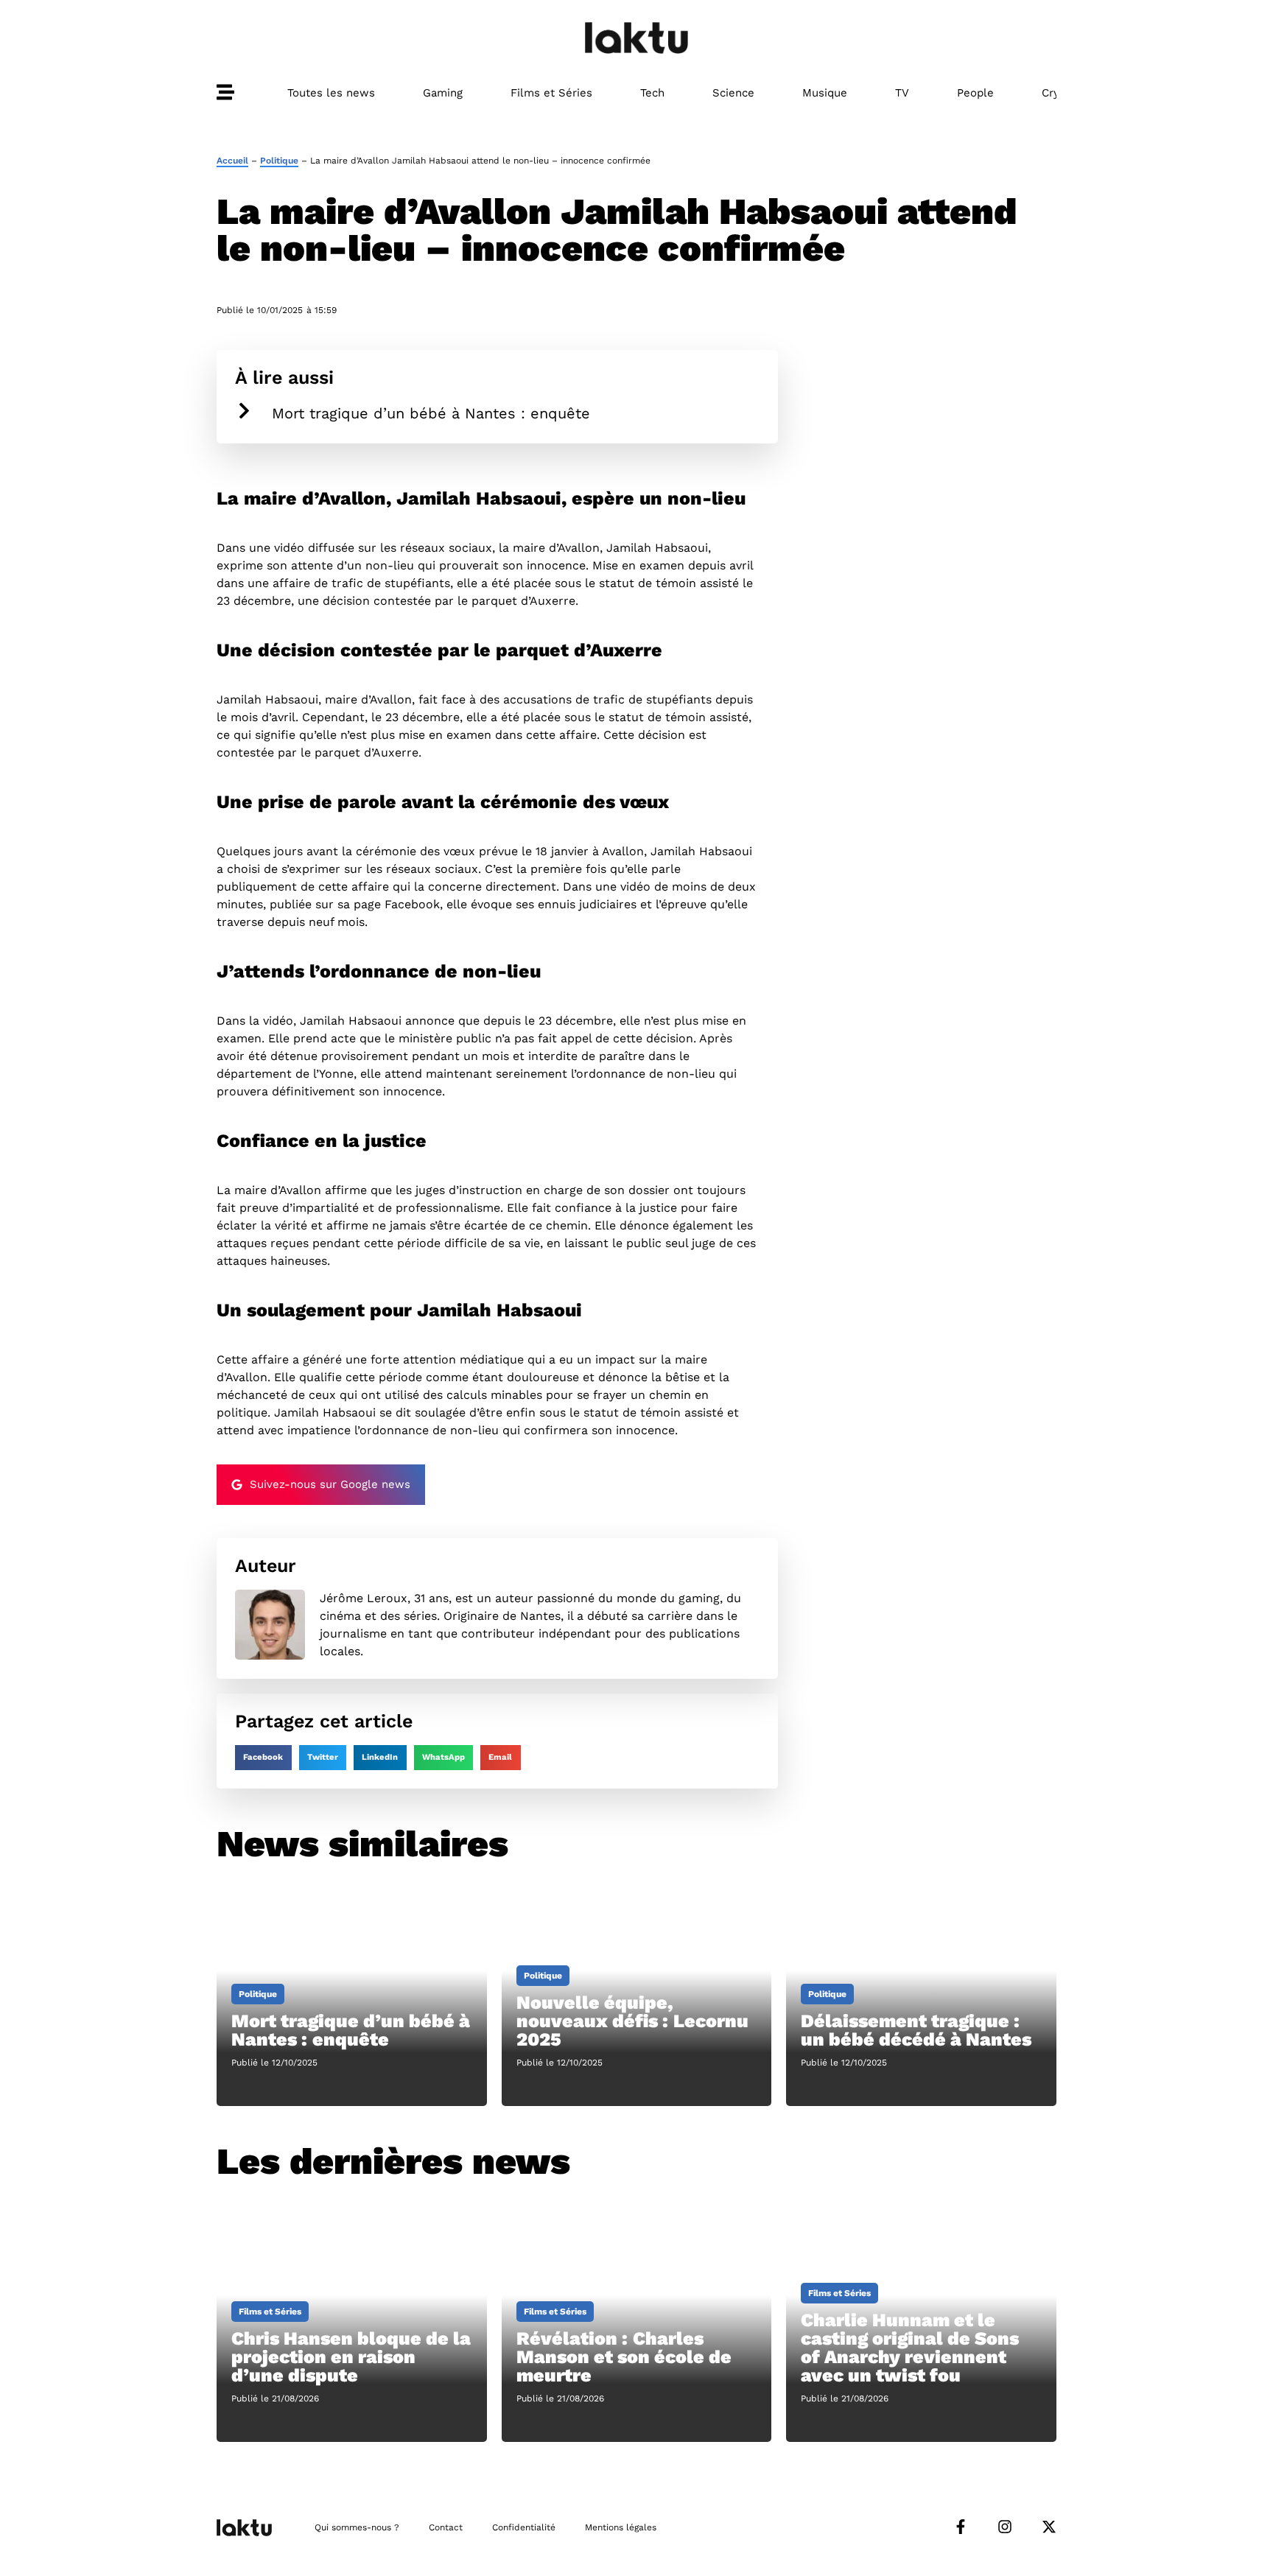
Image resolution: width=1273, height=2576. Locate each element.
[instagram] (1005, 2527)
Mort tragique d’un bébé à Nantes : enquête (431, 413)
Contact (446, 2527)
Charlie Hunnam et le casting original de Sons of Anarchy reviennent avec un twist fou (910, 2348)
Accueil (232, 161)
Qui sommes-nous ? (357, 2527)
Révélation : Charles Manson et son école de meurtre (624, 2357)
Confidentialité (524, 2527)
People (975, 93)
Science (733, 93)
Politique (279, 161)
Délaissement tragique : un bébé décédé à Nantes (916, 2030)
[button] (263, 1758)
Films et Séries (551, 93)
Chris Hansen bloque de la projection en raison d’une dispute (351, 2357)
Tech (652, 93)
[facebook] (961, 2527)
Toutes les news (331, 93)
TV (902, 93)
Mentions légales (621, 2527)
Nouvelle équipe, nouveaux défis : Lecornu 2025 (632, 2021)
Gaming (443, 93)
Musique (825, 93)
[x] (1049, 2527)
